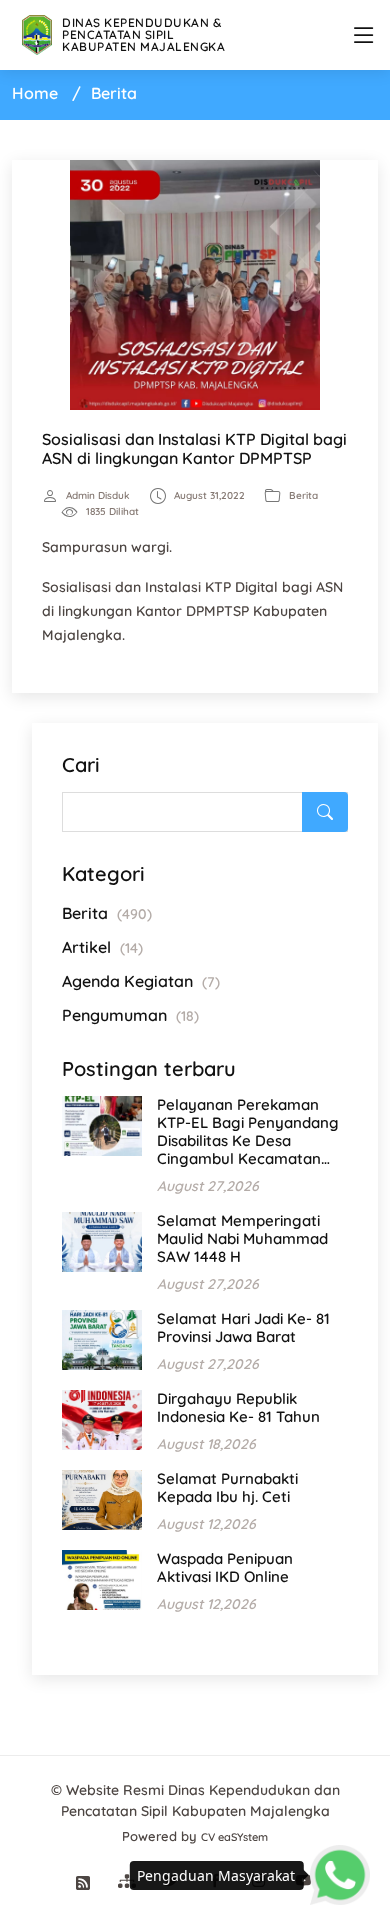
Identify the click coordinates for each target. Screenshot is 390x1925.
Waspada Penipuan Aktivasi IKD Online (225, 1567)
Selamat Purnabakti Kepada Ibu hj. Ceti (227, 1487)
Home (35, 93)
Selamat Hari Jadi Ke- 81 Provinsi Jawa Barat (243, 1327)
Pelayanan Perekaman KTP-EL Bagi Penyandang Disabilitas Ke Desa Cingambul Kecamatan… (248, 1131)
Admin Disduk (98, 496)
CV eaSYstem (234, 1837)
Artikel (102, 947)
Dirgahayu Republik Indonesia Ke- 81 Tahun (238, 1407)
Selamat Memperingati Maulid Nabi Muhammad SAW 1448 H (242, 1238)
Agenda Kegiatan (141, 981)
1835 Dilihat (112, 512)
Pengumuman (130, 1015)
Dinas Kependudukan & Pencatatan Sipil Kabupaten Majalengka (143, 34)
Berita (303, 496)
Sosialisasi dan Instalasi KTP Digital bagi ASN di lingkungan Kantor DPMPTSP (194, 448)
